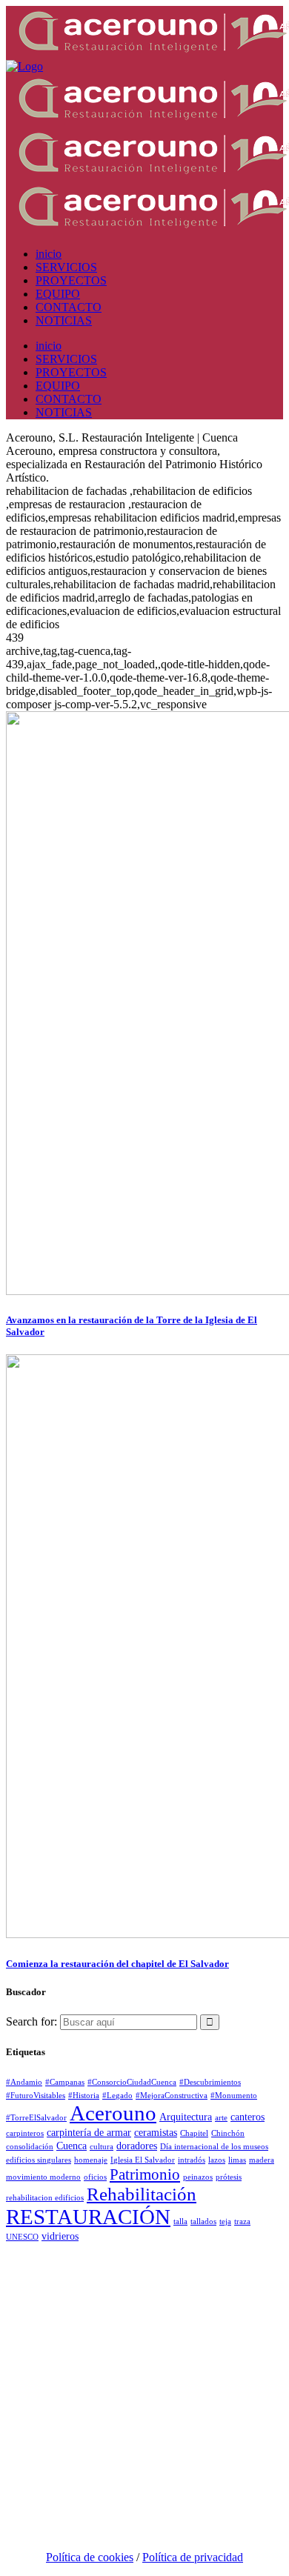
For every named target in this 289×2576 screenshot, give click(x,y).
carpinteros (25, 2133)
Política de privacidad (193, 2557)
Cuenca (72, 2146)
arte (221, 2118)
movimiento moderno (43, 2177)
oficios (95, 2177)
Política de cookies (90, 2557)
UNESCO (22, 2237)
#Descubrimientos (210, 2082)
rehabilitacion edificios (45, 2198)
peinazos (198, 2177)
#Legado (117, 2096)
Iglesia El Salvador (143, 2160)
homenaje (91, 2160)
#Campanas (65, 2082)
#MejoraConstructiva (172, 2096)
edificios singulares (39, 2160)
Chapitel (194, 2133)
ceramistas (156, 2132)
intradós (192, 2160)
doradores (137, 2146)
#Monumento (234, 2096)
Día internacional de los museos (214, 2147)
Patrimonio (145, 2174)
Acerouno (113, 2113)
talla (180, 2221)
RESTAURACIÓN (88, 2217)
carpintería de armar (89, 2132)
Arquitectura (186, 2117)
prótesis (229, 2177)
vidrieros (60, 2236)
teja (225, 2221)
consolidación (30, 2147)
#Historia (84, 2096)
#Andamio (24, 2082)
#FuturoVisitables (36, 2096)
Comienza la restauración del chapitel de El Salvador (117, 1964)
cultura (102, 2147)
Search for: (31, 2021)
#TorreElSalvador (36, 2118)
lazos (217, 2160)
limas (237, 2160)
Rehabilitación (142, 2194)
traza (242, 2221)
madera (262, 2160)
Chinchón (228, 2133)
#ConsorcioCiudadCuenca (132, 2082)
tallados (203, 2221)
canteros (248, 2117)
